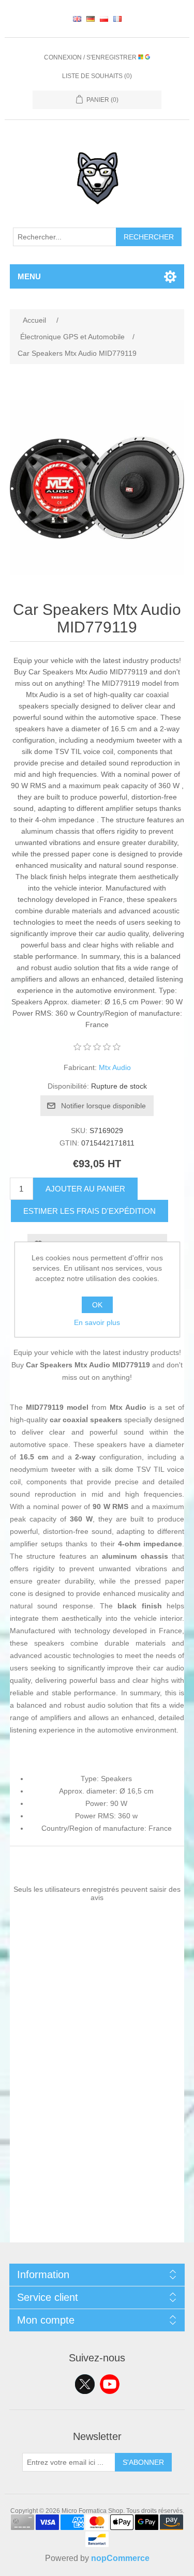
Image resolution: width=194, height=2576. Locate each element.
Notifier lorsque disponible (103, 1106)
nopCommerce (120, 2558)
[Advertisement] (97, 2145)
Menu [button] (29, 276)
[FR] (117, 19)
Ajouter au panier (85, 1189)
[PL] (104, 19)
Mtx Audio (115, 1067)
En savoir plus (97, 1322)
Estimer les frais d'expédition (89, 1211)
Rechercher (149, 237)
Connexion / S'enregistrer (91, 57)
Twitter (85, 2384)
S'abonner (143, 2462)
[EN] (77, 19)
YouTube (110, 2384)
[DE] (91, 19)
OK (97, 1305)
